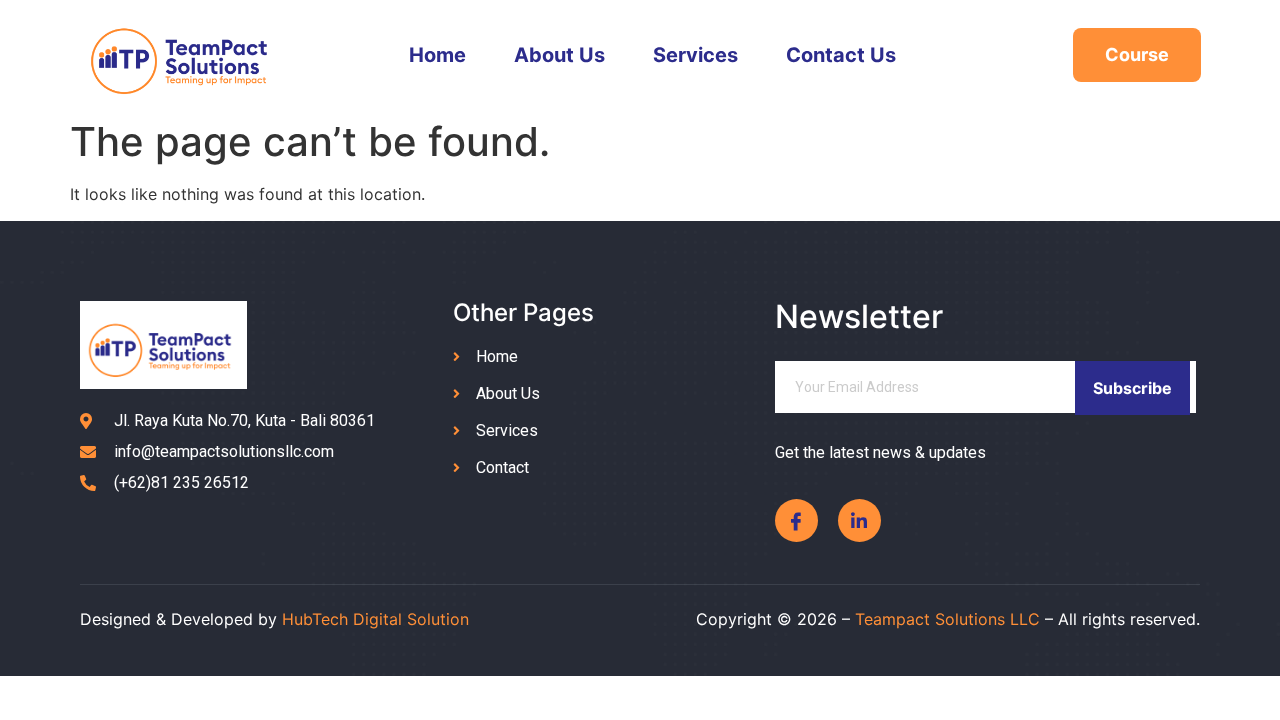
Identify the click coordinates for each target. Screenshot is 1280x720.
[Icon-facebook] (796, 520)
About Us (559, 55)
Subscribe (1132, 388)
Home (437, 55)
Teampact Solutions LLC (947, 619)
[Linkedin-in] (859, 520)
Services (695, 55)
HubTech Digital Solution (375, 619)
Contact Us (841, 55)
